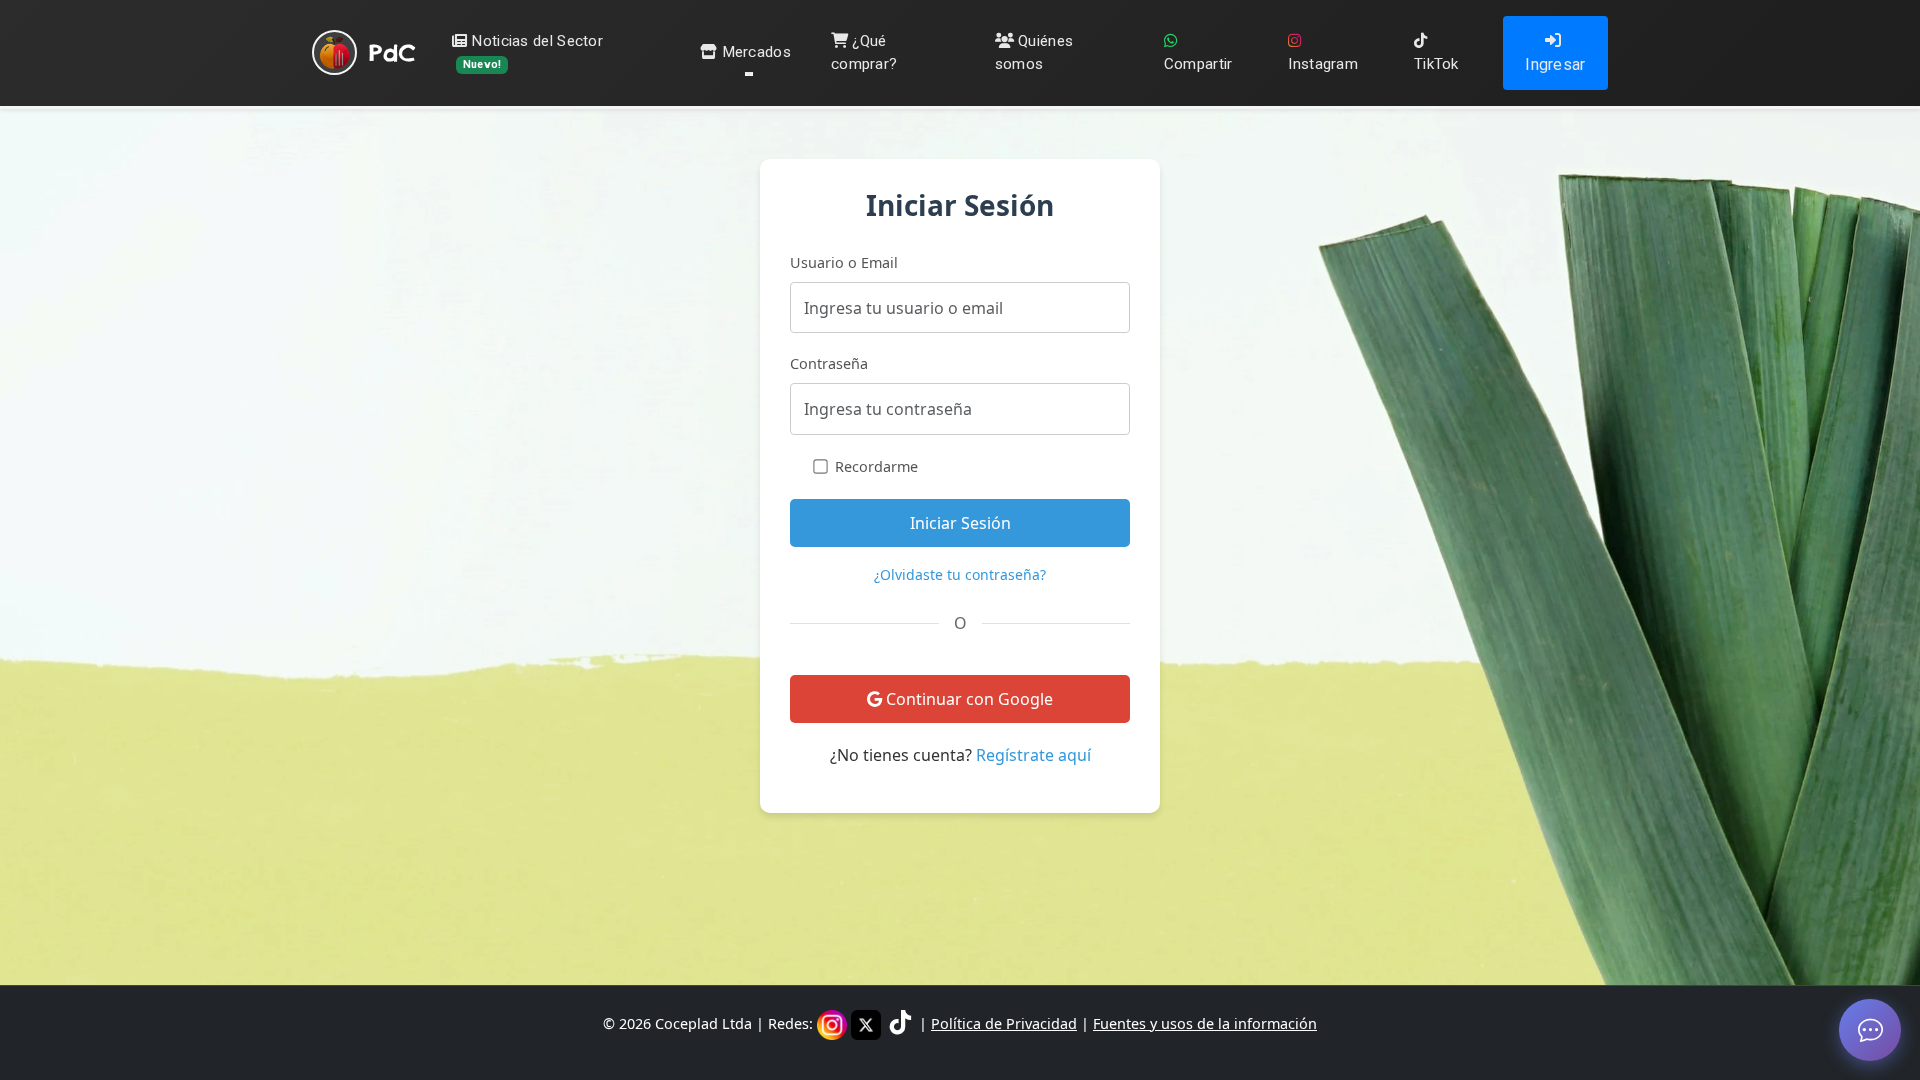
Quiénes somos (1034, 52)
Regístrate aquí (1033, 755)
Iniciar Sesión (960, 523)
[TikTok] (902, 1023)
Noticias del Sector (533, 51)
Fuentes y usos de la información (1205, 1023)
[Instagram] (834, 1023)
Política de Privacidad (1004, 1023)
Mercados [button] (756, 52)
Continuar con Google (967, 699)
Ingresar (1555, 64)
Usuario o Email (844, 262)
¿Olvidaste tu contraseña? (960, 574)
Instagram (1323, 64)
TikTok (1436, 64)
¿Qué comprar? (864, 52)
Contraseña (829, 363)
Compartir (1198, 64)
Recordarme (876, 466)
